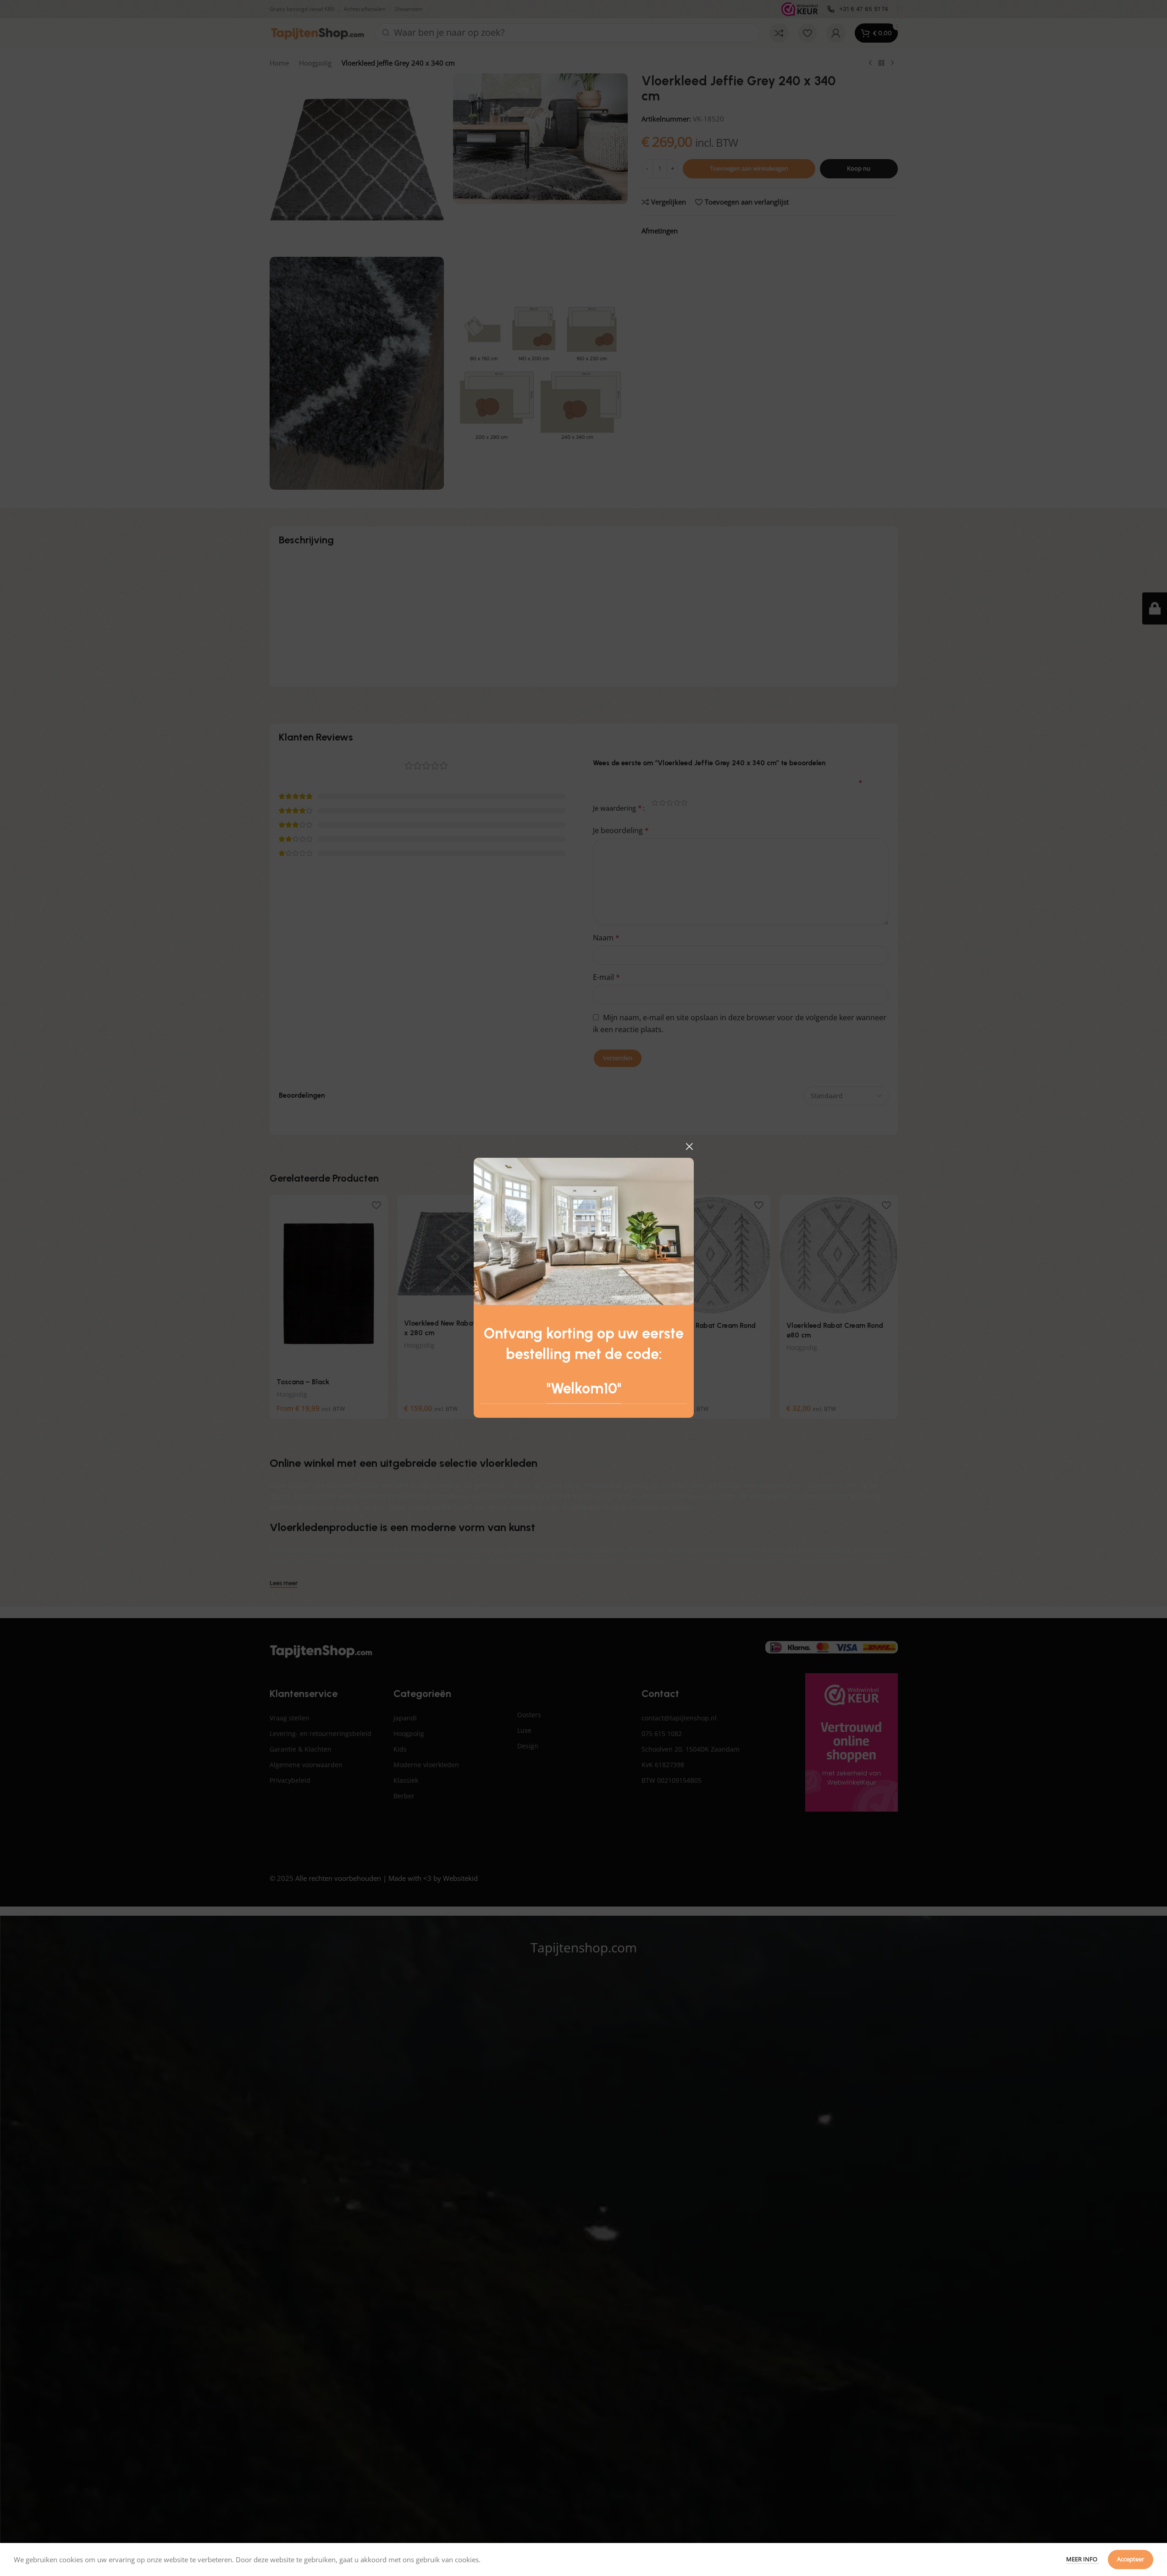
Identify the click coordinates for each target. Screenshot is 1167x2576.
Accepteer (1131, 2559)
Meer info (1082, 2559)
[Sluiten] (689, 1146)
